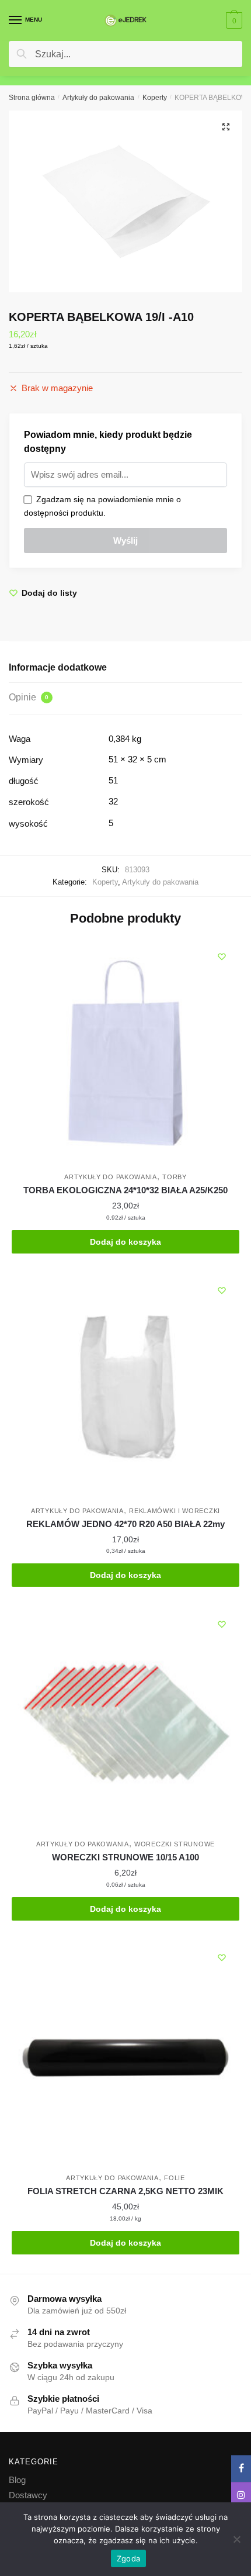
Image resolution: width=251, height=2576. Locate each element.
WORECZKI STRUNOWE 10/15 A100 (125, 1857)
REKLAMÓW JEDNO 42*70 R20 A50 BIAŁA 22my (125, 1524)
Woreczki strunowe (175, 1844)
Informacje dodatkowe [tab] (58, 667)
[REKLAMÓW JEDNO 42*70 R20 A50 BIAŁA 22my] (125, 1387)
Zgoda (128, 2558)
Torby (175, 1177)
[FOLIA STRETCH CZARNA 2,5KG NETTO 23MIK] (125, 2054)
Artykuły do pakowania (98, 98)
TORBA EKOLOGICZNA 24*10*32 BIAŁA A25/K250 (125, 1190)
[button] (226, 127)
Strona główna (32, 98)
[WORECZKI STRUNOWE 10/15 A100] (125, 1721)
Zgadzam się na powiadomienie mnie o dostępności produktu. (102, 506)
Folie (175, 2178)
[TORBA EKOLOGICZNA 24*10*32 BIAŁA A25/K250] (125, 1053)
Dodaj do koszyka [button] (125, 1242)
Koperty (155, 98)
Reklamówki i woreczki (175, 1511)
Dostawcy (28, 2495)
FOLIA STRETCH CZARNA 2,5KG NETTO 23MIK (125, 2191)
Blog (17, 2480)
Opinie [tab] (29, 697)
